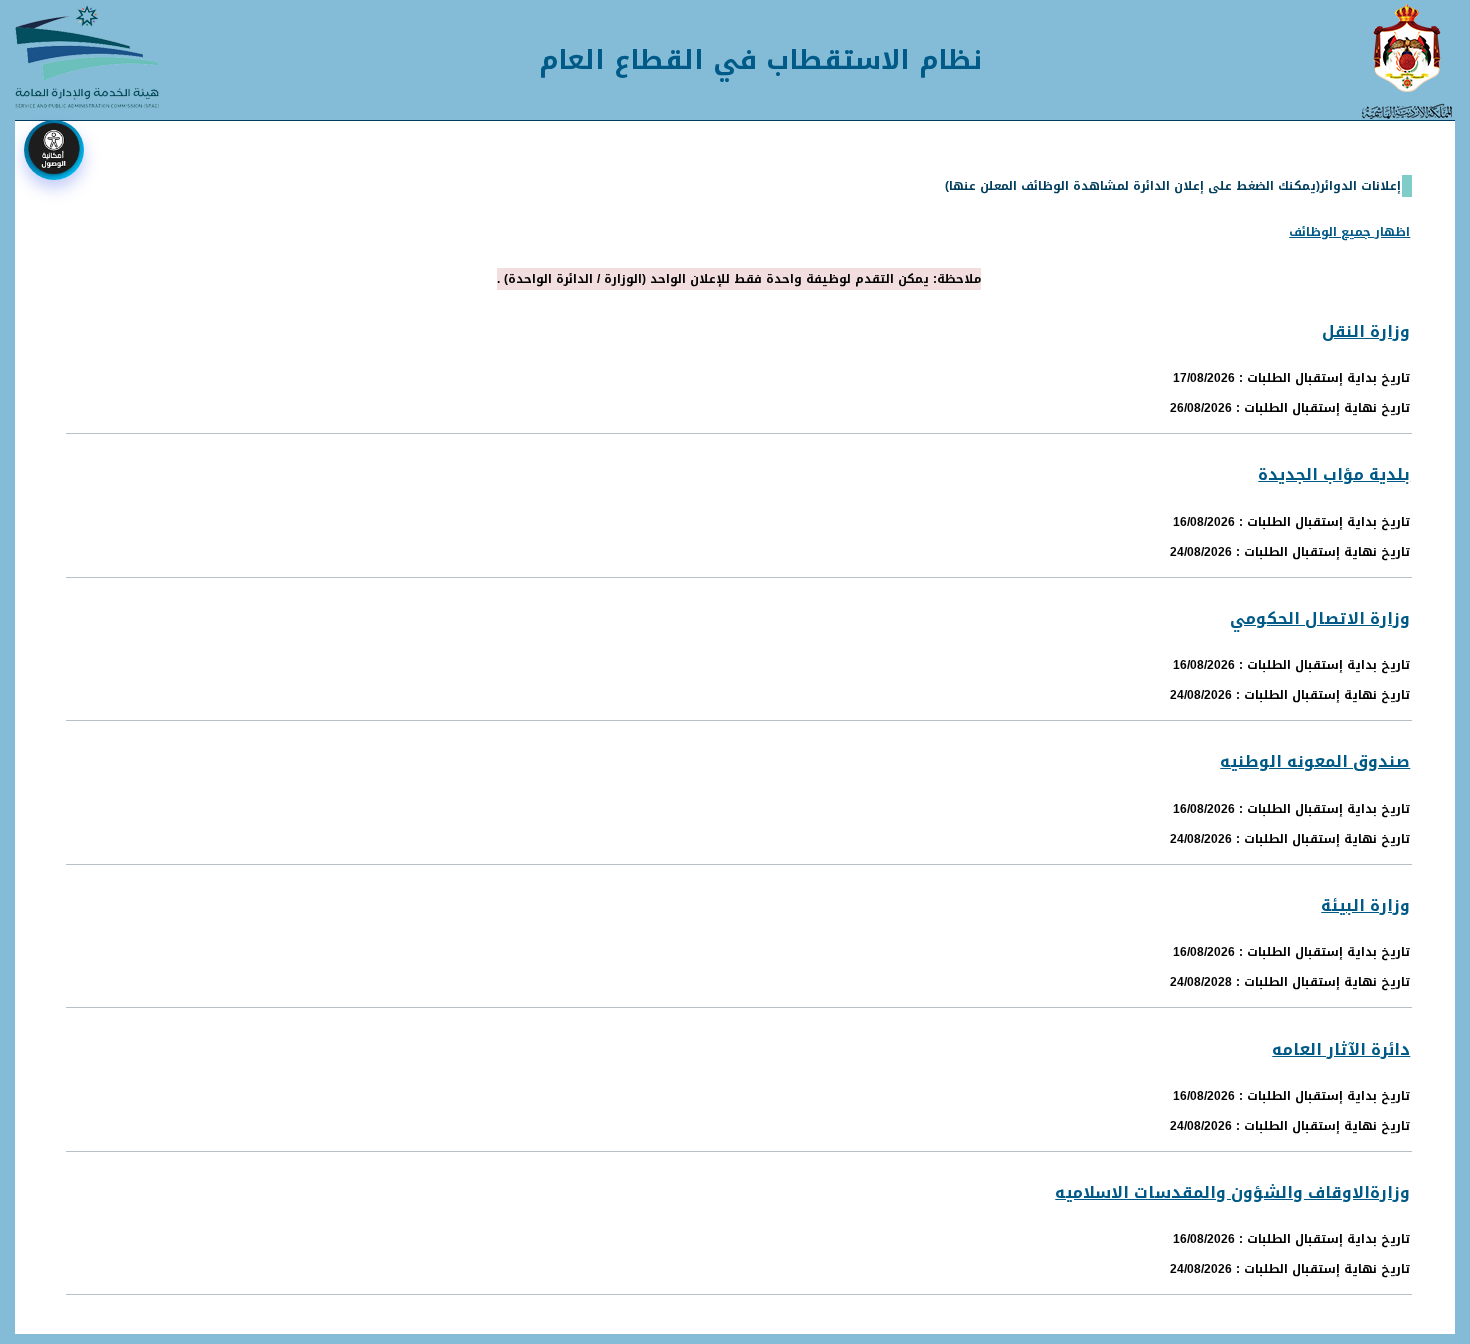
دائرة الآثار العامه (1341, 1049)
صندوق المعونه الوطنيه (1315, 761)
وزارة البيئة (1365, 905)
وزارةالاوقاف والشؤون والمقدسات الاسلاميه (1232, 1192)
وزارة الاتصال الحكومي (1320, 618)
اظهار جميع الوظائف (1349, 232)
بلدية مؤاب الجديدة (1334, 474)
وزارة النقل (1366, 331)
